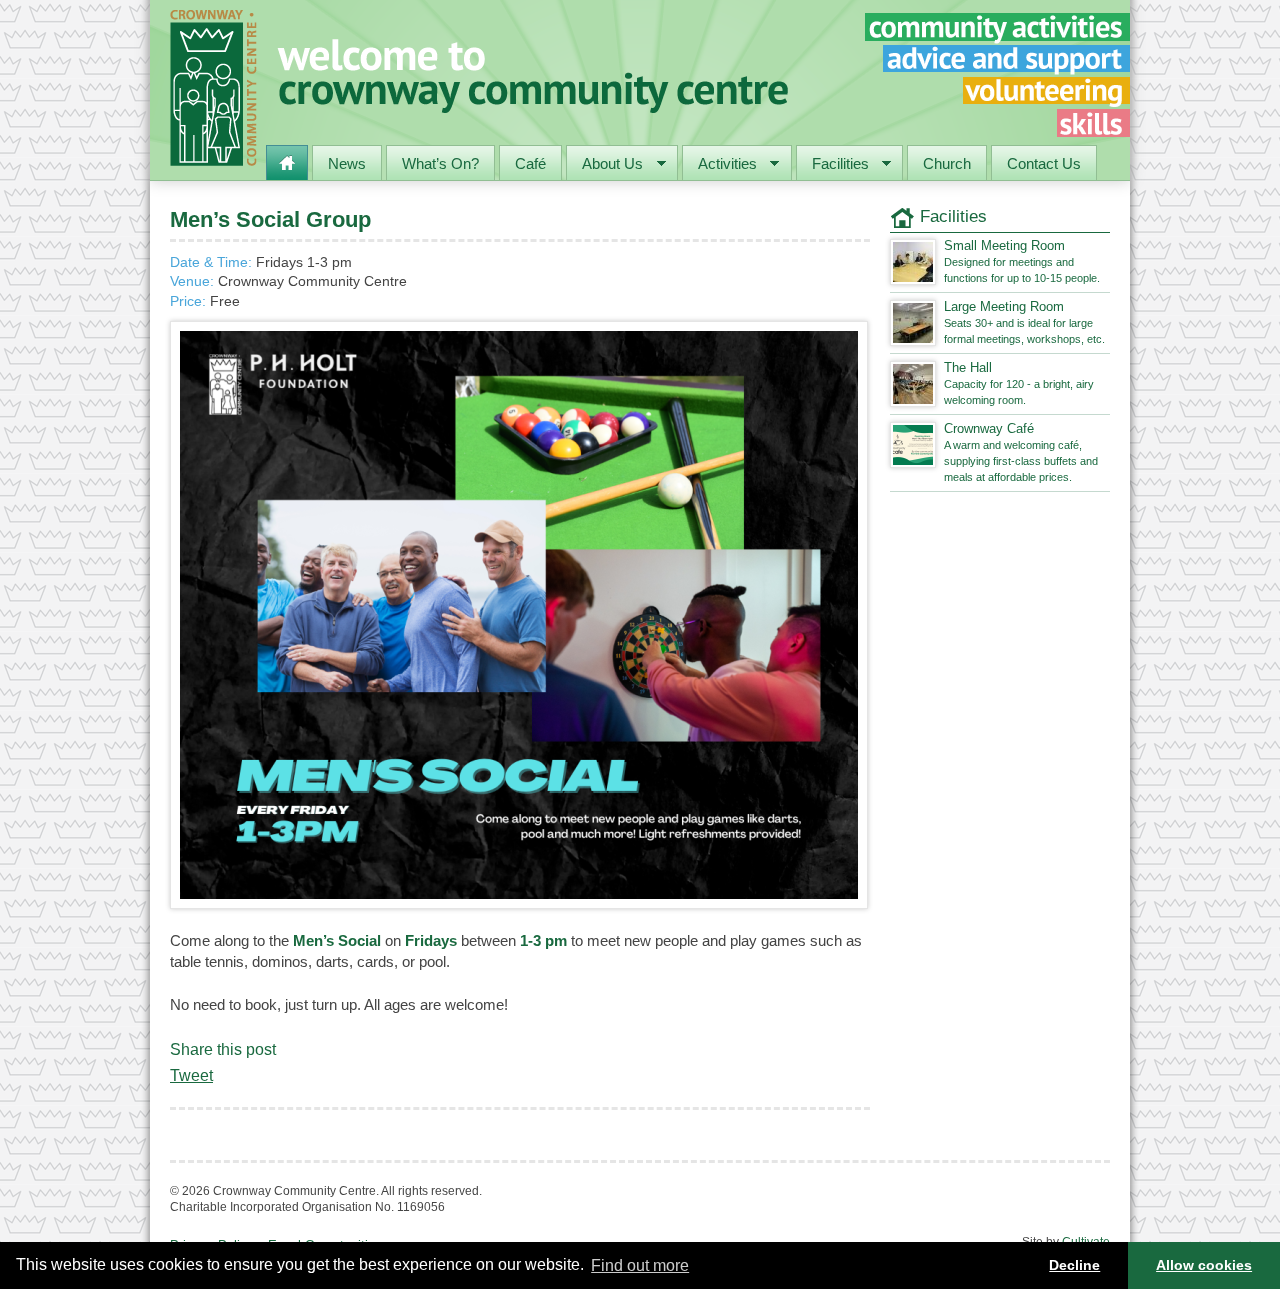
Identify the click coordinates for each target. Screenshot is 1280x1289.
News (347, 163)
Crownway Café (1021, 452)
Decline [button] (1074, 1265)
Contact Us (1044, 163)
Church (947, 163)
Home (287, 163)
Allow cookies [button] (1204, 1265)
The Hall (1019, 383)
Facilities (833, 166)
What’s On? (440, 163)
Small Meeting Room (1022, 261)
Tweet (191, 1075)
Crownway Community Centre (213, 88)
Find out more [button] (640, 1265)
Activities (720, 166)
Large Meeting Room (1024, 322)
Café (530, 163)
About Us (605, 166)
